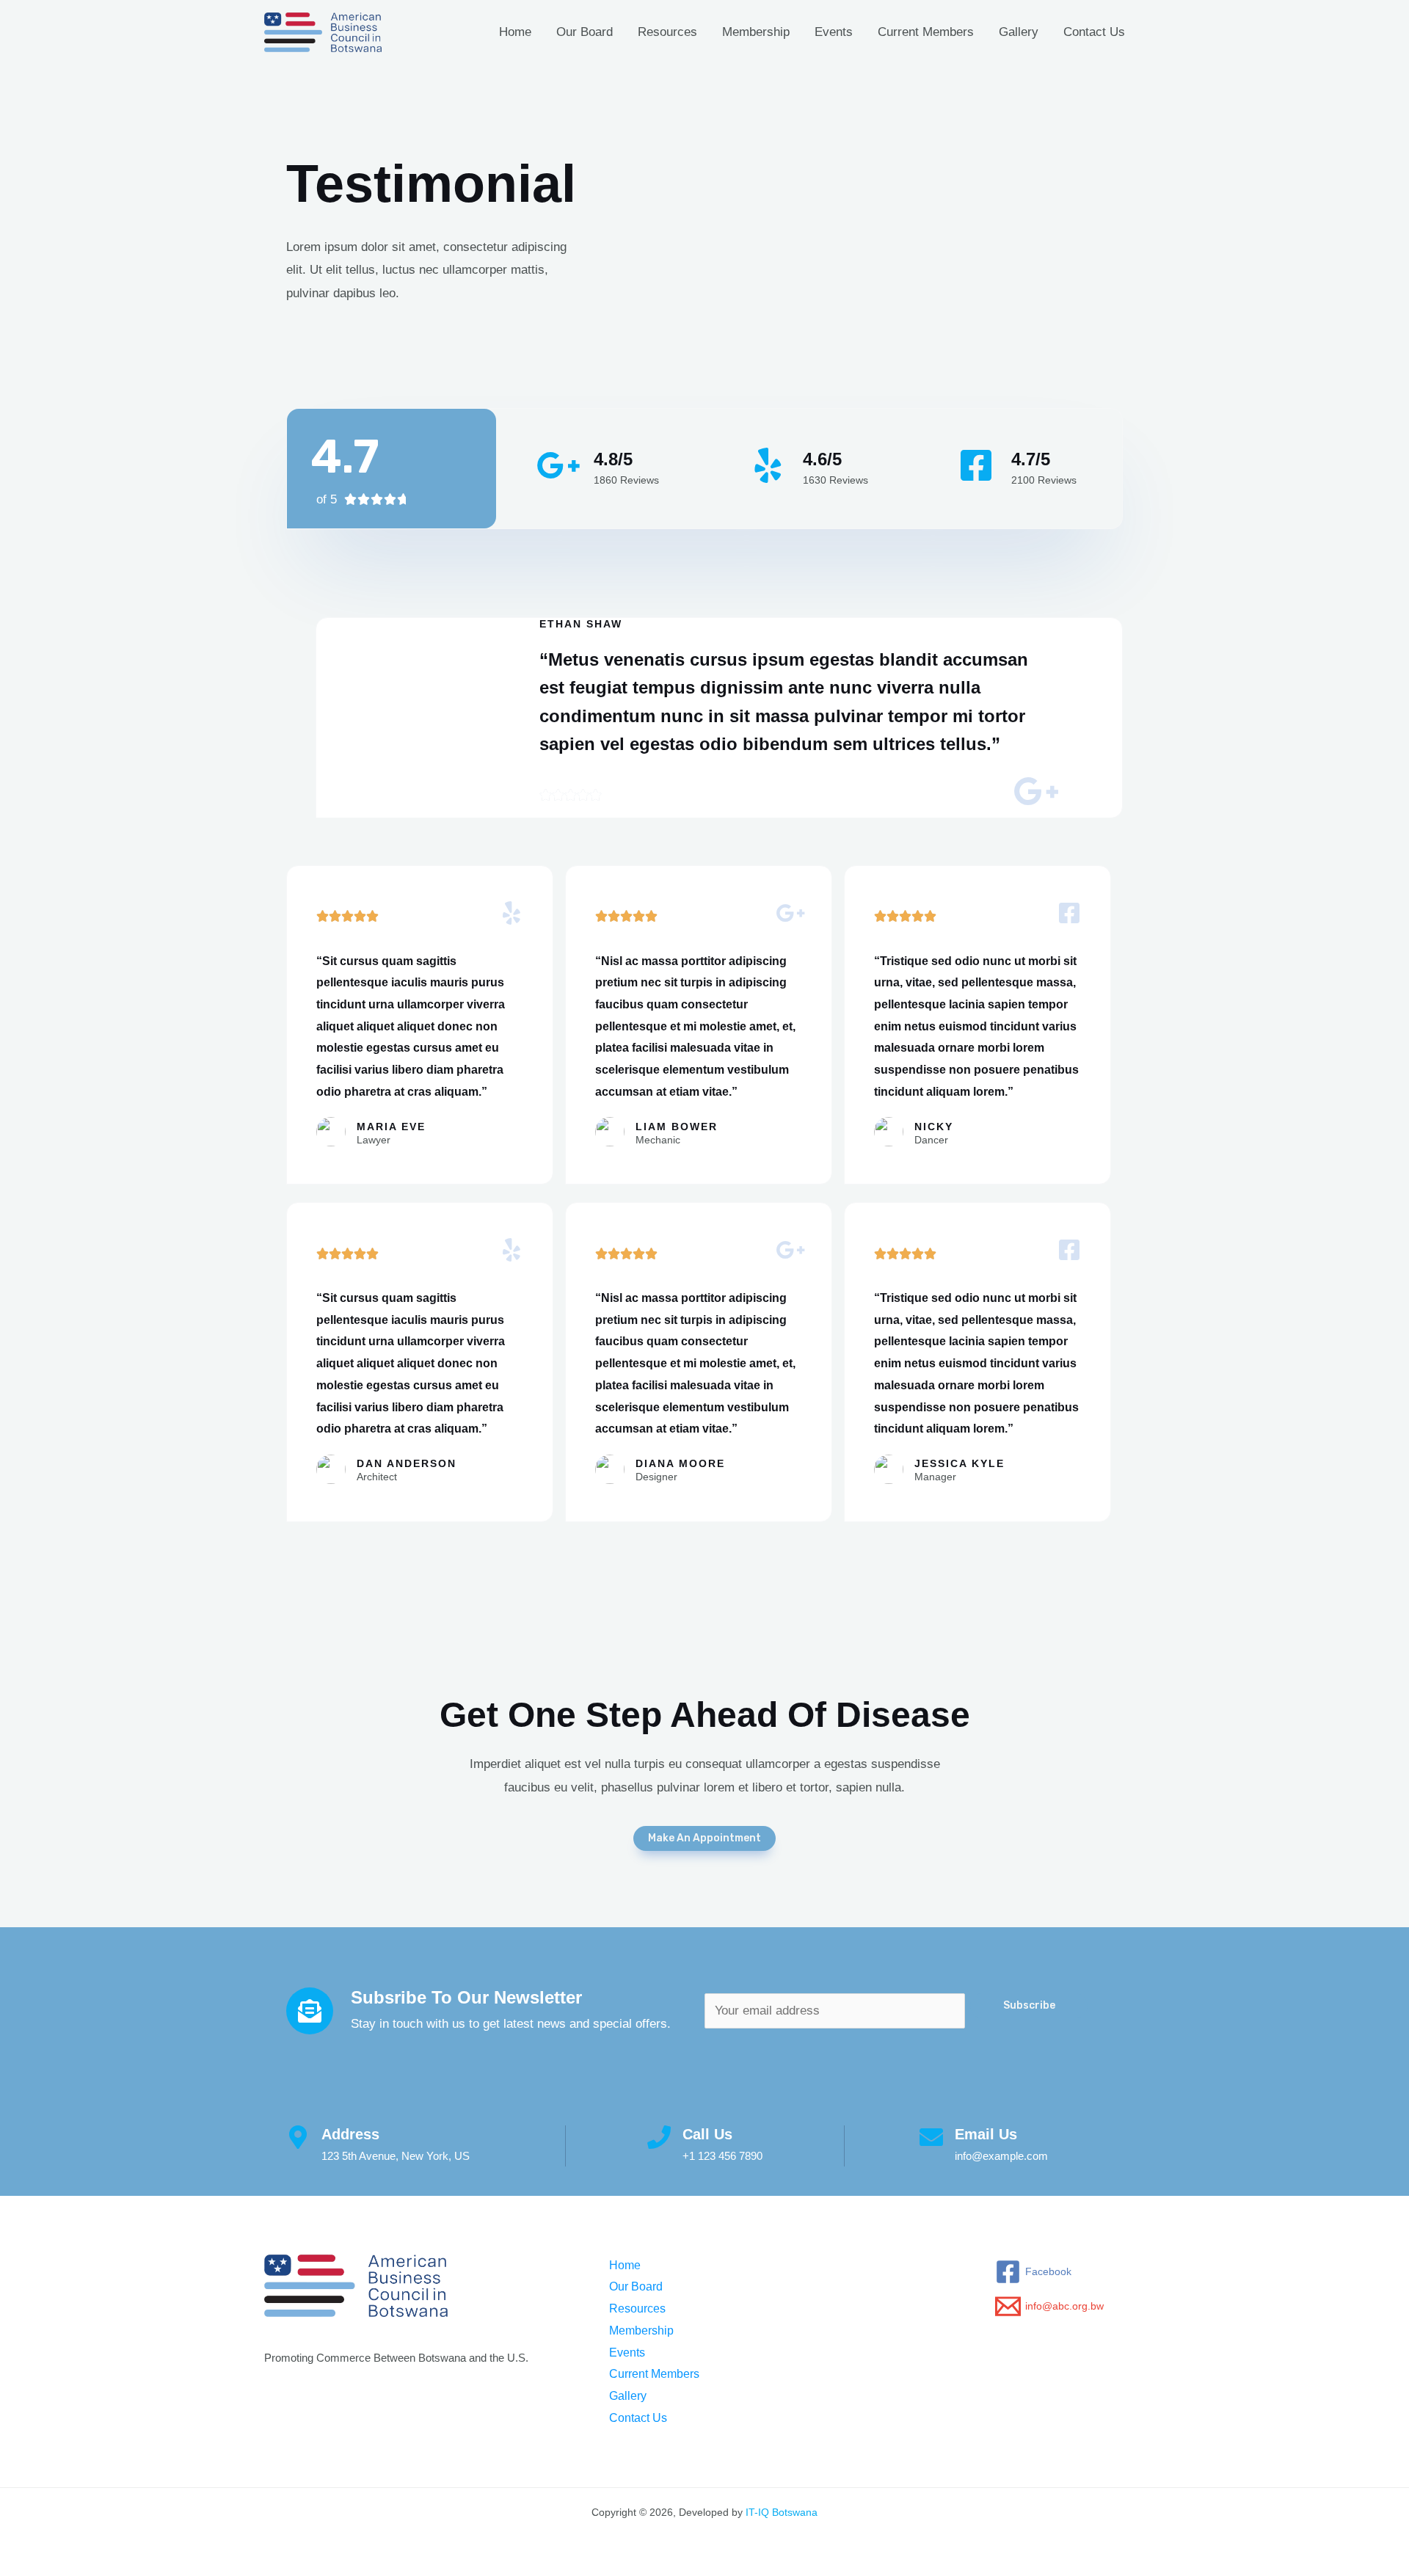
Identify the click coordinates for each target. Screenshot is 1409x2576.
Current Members (926, 32)
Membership (756, 32)
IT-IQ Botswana (782, 2512)
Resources (667, 32)
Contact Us (1094, 32)
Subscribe (1029, 2005)
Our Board (585, 32)
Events (834, 32)
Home (515, 32)
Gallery (1019, 32)
